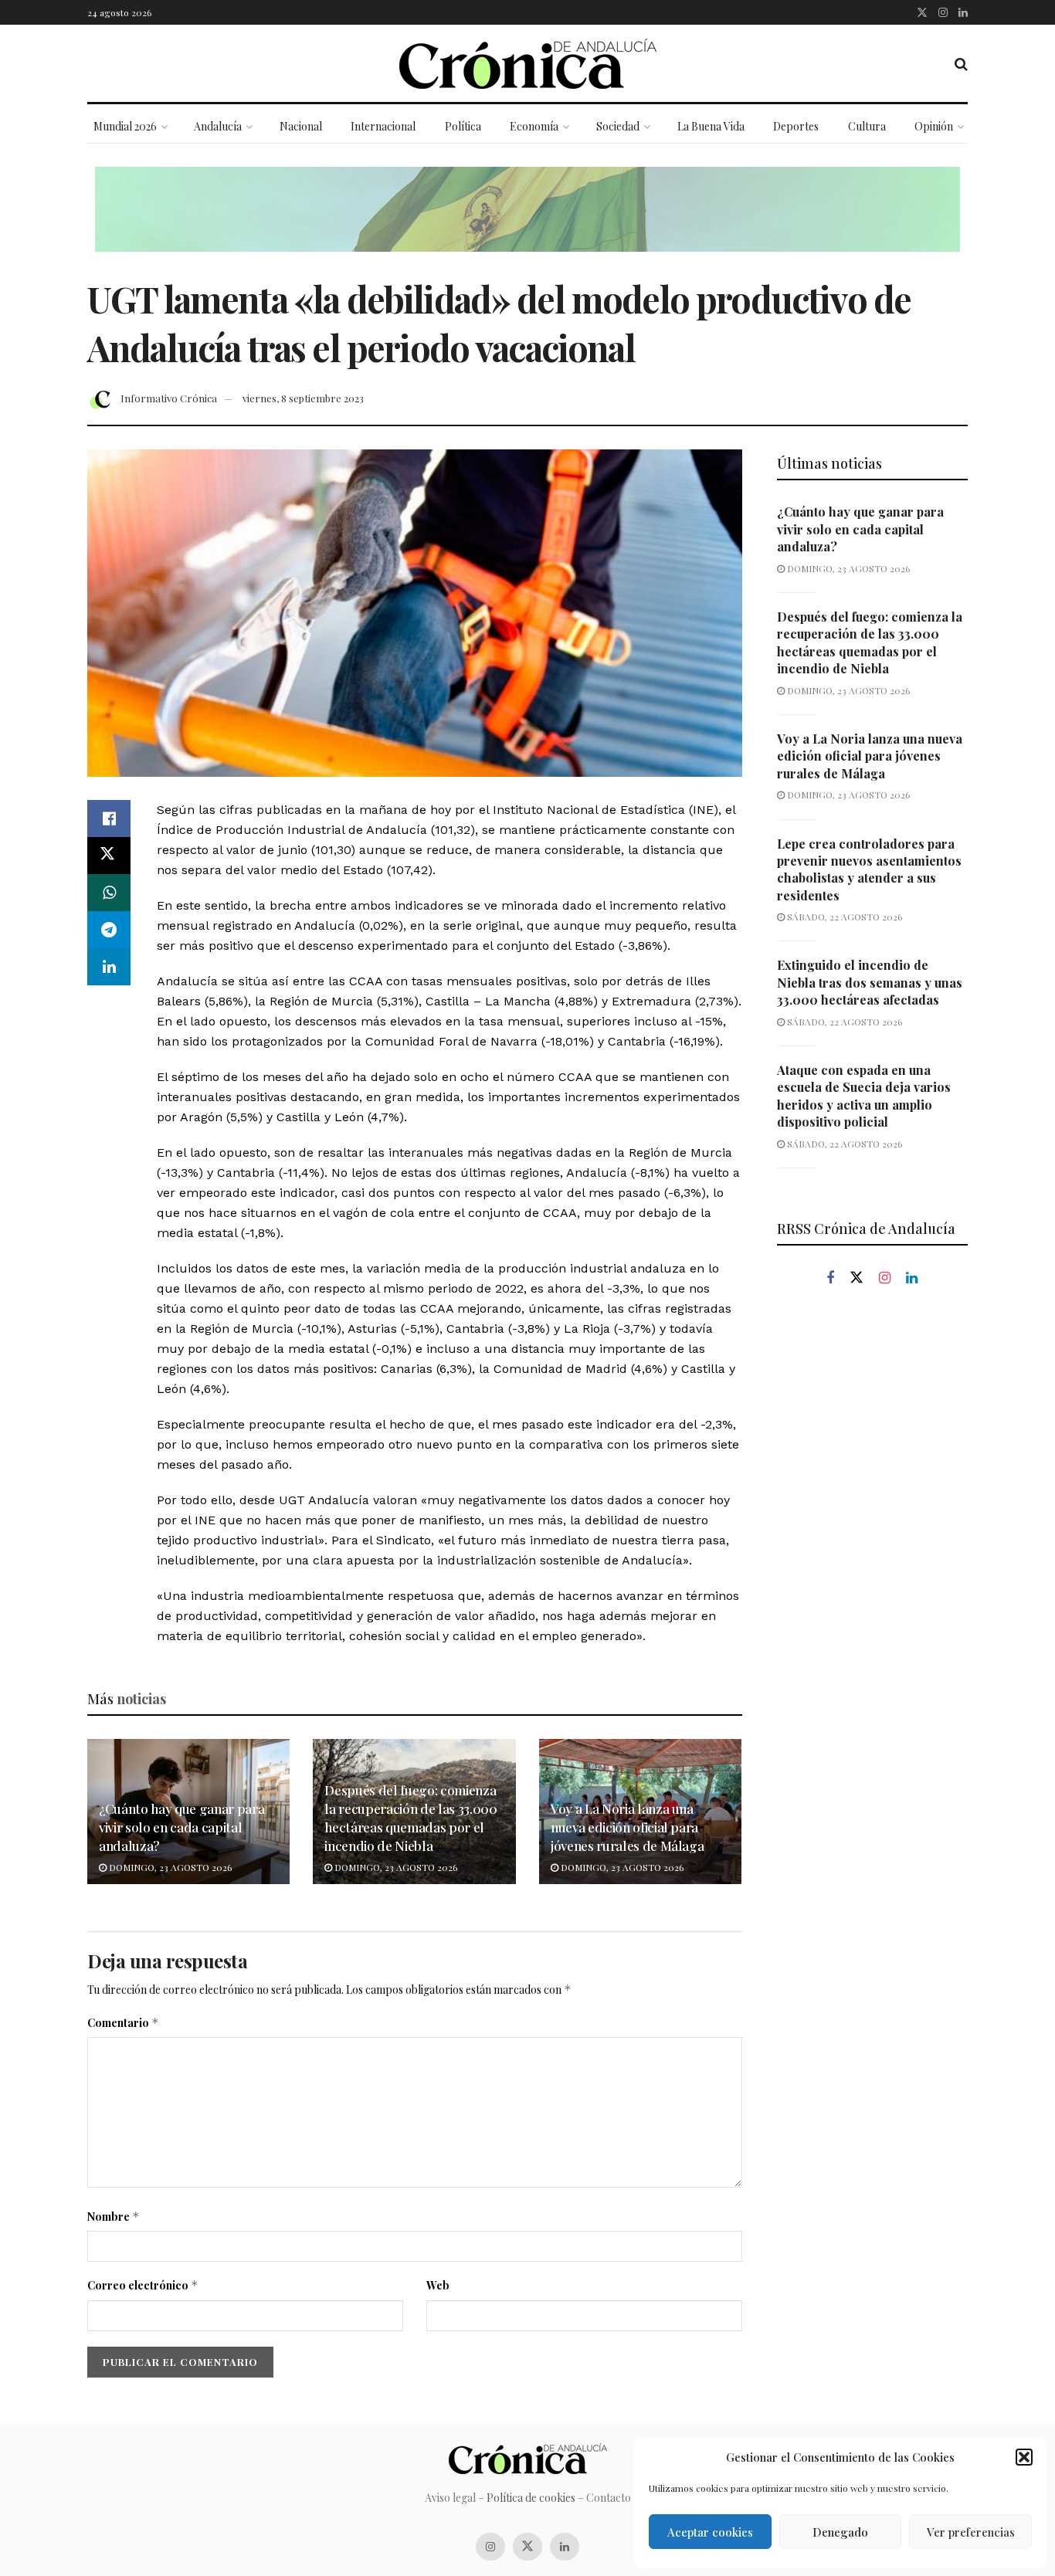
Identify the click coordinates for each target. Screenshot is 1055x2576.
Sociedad (618, 126)
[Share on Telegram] (109, 930)
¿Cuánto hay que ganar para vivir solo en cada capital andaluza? (181, 1827)
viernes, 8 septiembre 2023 (303, 398)
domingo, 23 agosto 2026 (169, 1867)
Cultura (867, 126)
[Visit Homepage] (528, 64)
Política (463, 126)
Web (438, 2285)
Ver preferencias (971, 2532)
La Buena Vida (711, 126)
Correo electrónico (143, 2285)
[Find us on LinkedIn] (963, 12)
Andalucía (218, 126)
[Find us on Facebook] (830, 1278)
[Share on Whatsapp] (109, 893)
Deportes (796, 126)
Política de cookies (531, 2498)
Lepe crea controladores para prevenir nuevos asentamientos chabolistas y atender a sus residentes (869, 869)
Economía (534, 126)
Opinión (934, 126)
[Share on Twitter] (109, 856)
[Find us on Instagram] (943, 12)
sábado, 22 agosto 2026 (843, 917)
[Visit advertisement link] (527, 221)
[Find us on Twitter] (922, 12)
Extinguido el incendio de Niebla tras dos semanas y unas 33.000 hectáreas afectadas (870, 982)
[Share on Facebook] (109, 819)
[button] (1024, 2457)
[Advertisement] (873, 1561)
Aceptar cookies (710, 2532)
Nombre (114, 2217)
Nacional (301, 126)
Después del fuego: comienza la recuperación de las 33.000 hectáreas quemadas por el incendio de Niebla (410, 1817)
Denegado (840, 2532)
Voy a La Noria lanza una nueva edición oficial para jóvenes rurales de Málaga (628, 1827)
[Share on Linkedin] (109, 967)
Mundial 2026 (125, 126)
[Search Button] (961, 63)
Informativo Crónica (169, 398)
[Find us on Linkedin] (912, 1278)
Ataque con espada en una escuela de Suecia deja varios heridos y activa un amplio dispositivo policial (864, 1096)
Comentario (123, 2023)
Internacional (383, 126)
